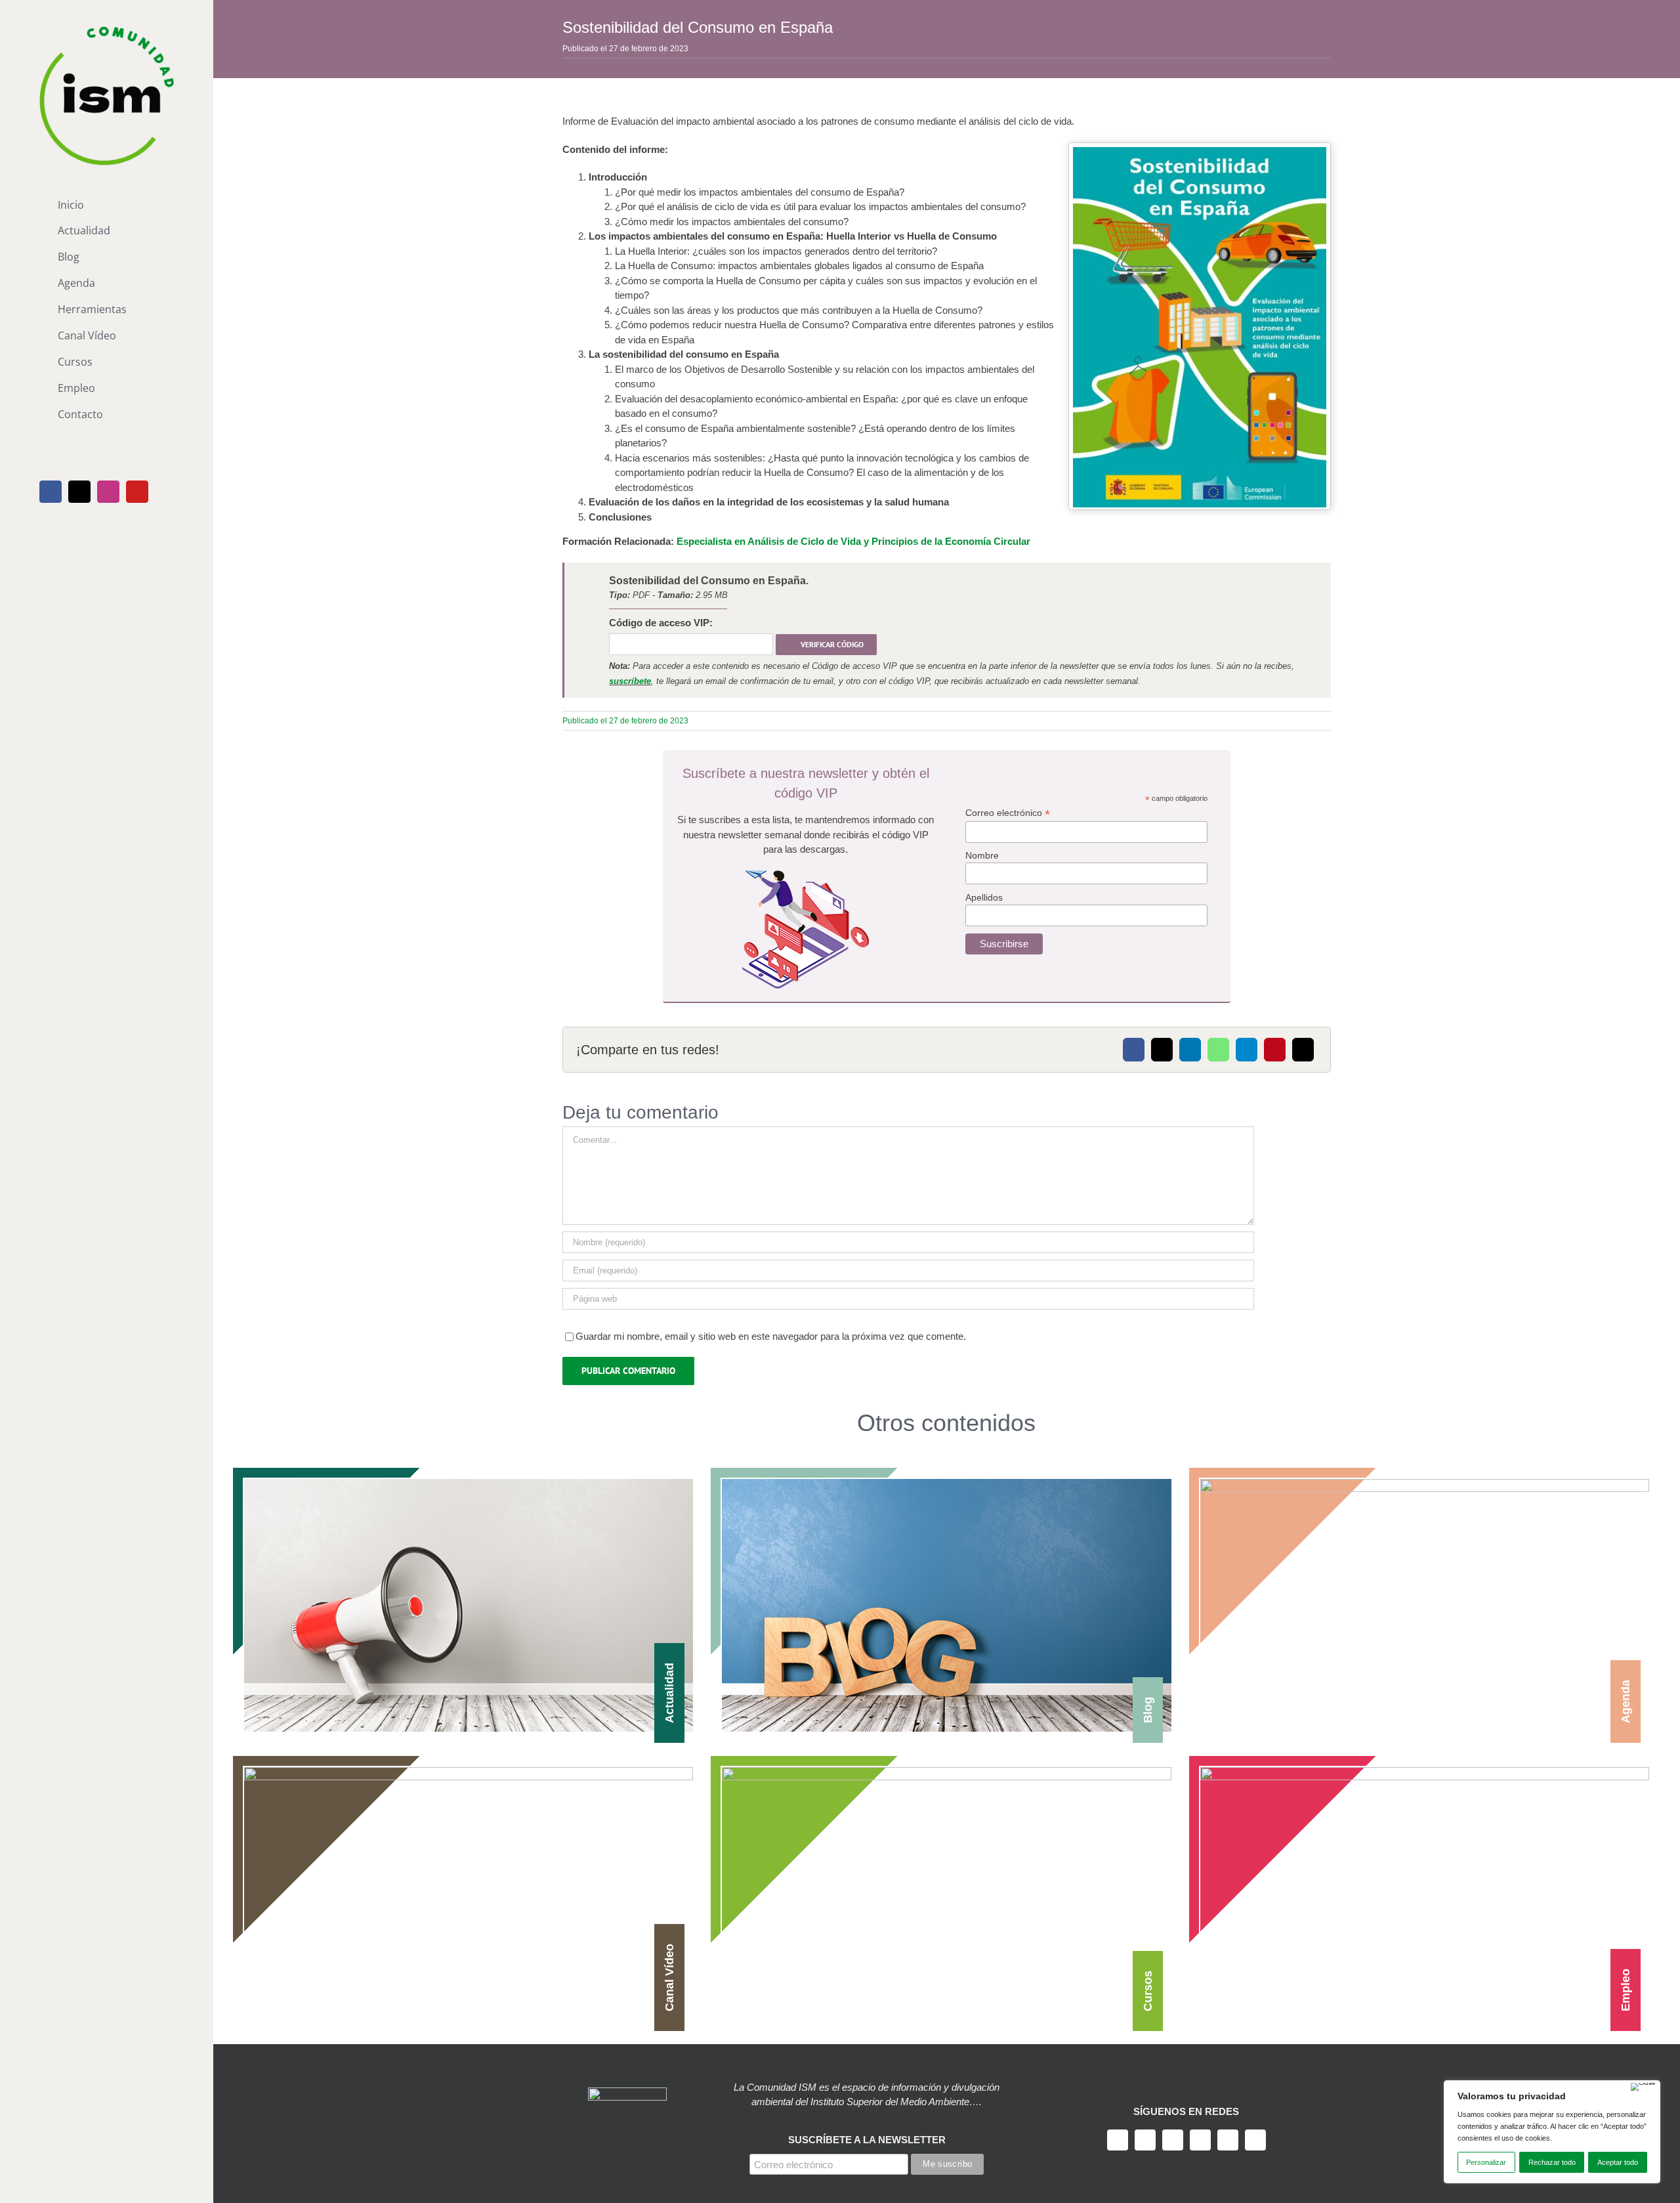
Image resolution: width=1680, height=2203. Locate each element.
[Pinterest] (1275, 1050)
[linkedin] (1228, 2140)
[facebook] (1118, 2140)
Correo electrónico (1008, 813)
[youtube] (1200, 2140)
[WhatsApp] (1218, 1050)
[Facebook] (1134, 1050)
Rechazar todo (1552, 2162)
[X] (1162, 1050)
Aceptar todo (1618, 2162)
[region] (1552, 2132)
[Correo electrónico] (1303, 1050)
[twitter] (1145, 2140)
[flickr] (1255, 2140)
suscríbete (630, 681)
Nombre (982, 855)
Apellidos (984, 897)
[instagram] (1173, 2140)
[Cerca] (1643, 2087)
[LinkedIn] (1190, 1050)
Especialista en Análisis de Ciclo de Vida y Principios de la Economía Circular (853, 541)
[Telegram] (1247, 1050)
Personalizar (1486, 2162)
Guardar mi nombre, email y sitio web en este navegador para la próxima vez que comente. (771, 1336)
